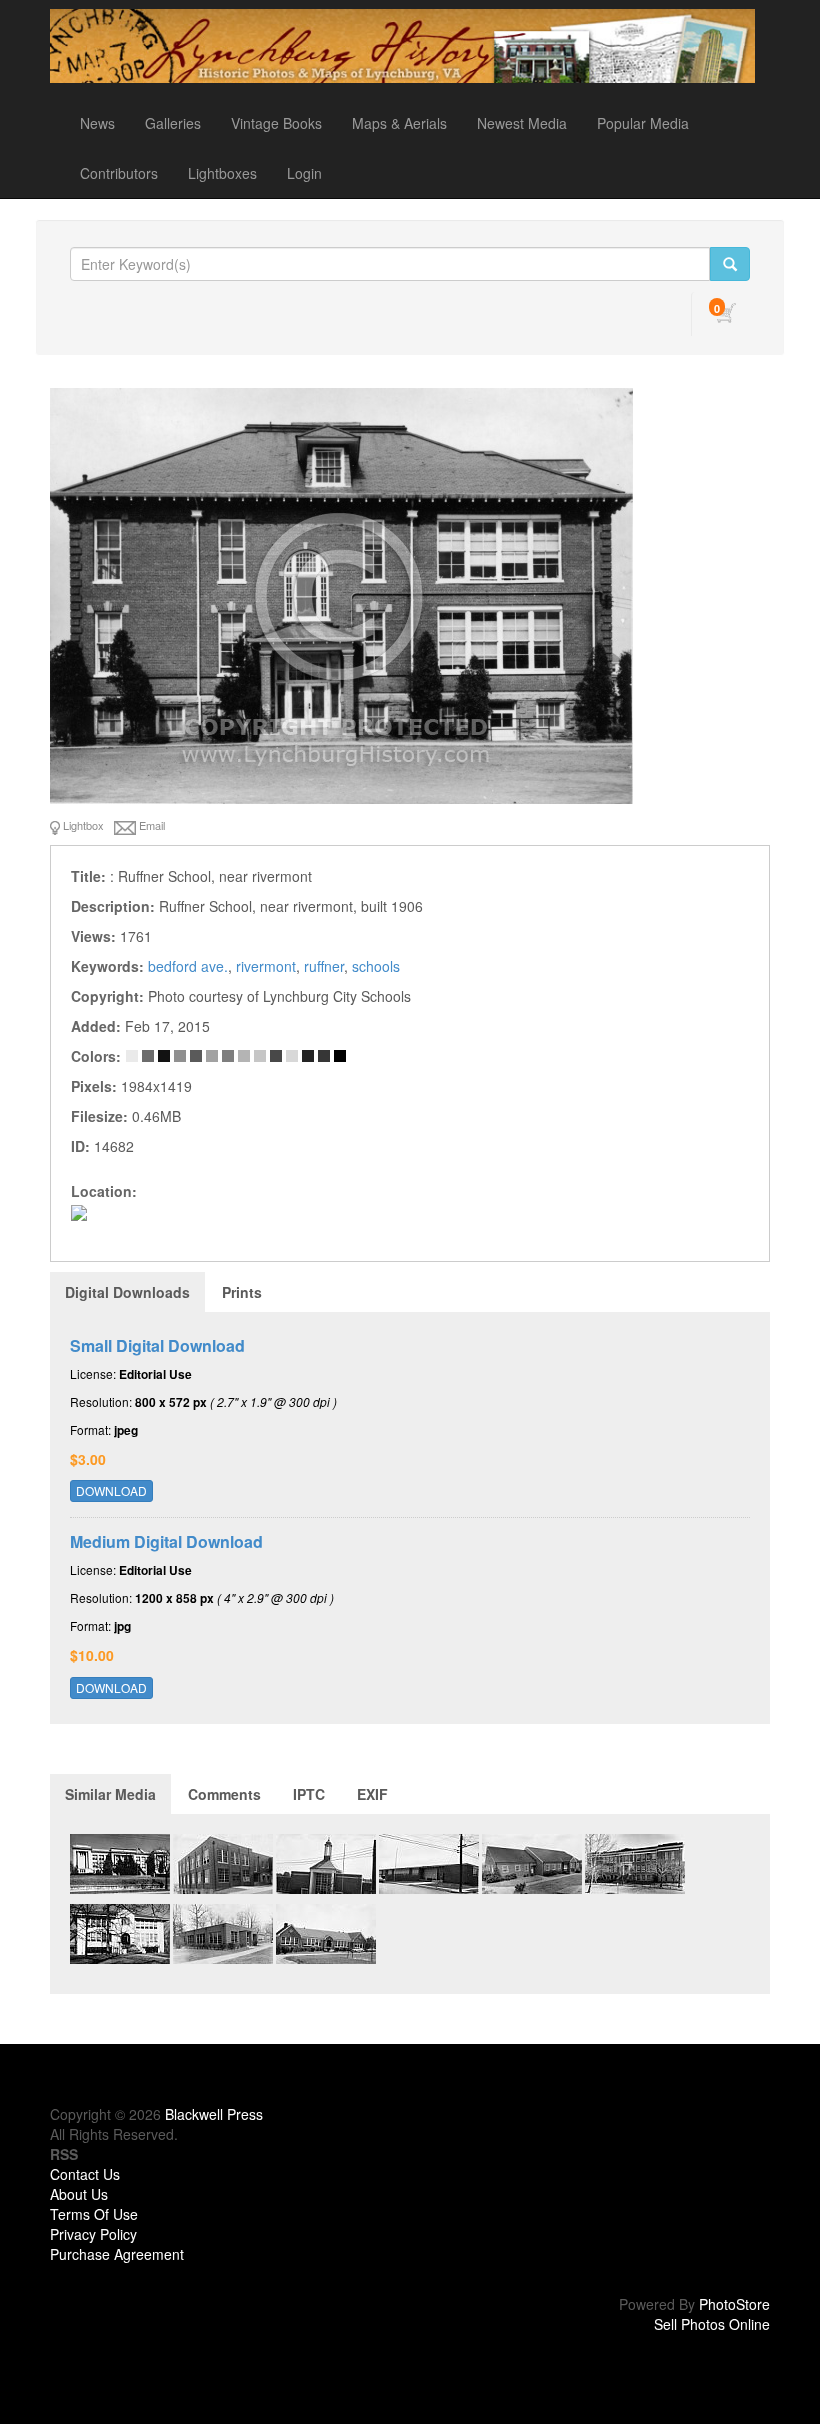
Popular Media (643, 123)
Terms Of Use (94, 2214)
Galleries (173, 123)
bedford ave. (188, 966)
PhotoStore (734, 2304)
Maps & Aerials (399, 123)
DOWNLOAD (111, 1490)
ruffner (324, 966)
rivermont (266, 966)
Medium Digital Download (166, 1541)
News (97, 123)
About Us (79, 2194)
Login (304, 173)
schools (376, 966)
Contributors (119, 173)
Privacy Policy (93, 2234)
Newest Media (522, 123)
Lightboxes (222, 173)
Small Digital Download (157, 1345)
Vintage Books (276, 123)
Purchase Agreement (117, 2254)
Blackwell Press (214, 2114)
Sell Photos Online (712, 2324)
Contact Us (85, 2174)
